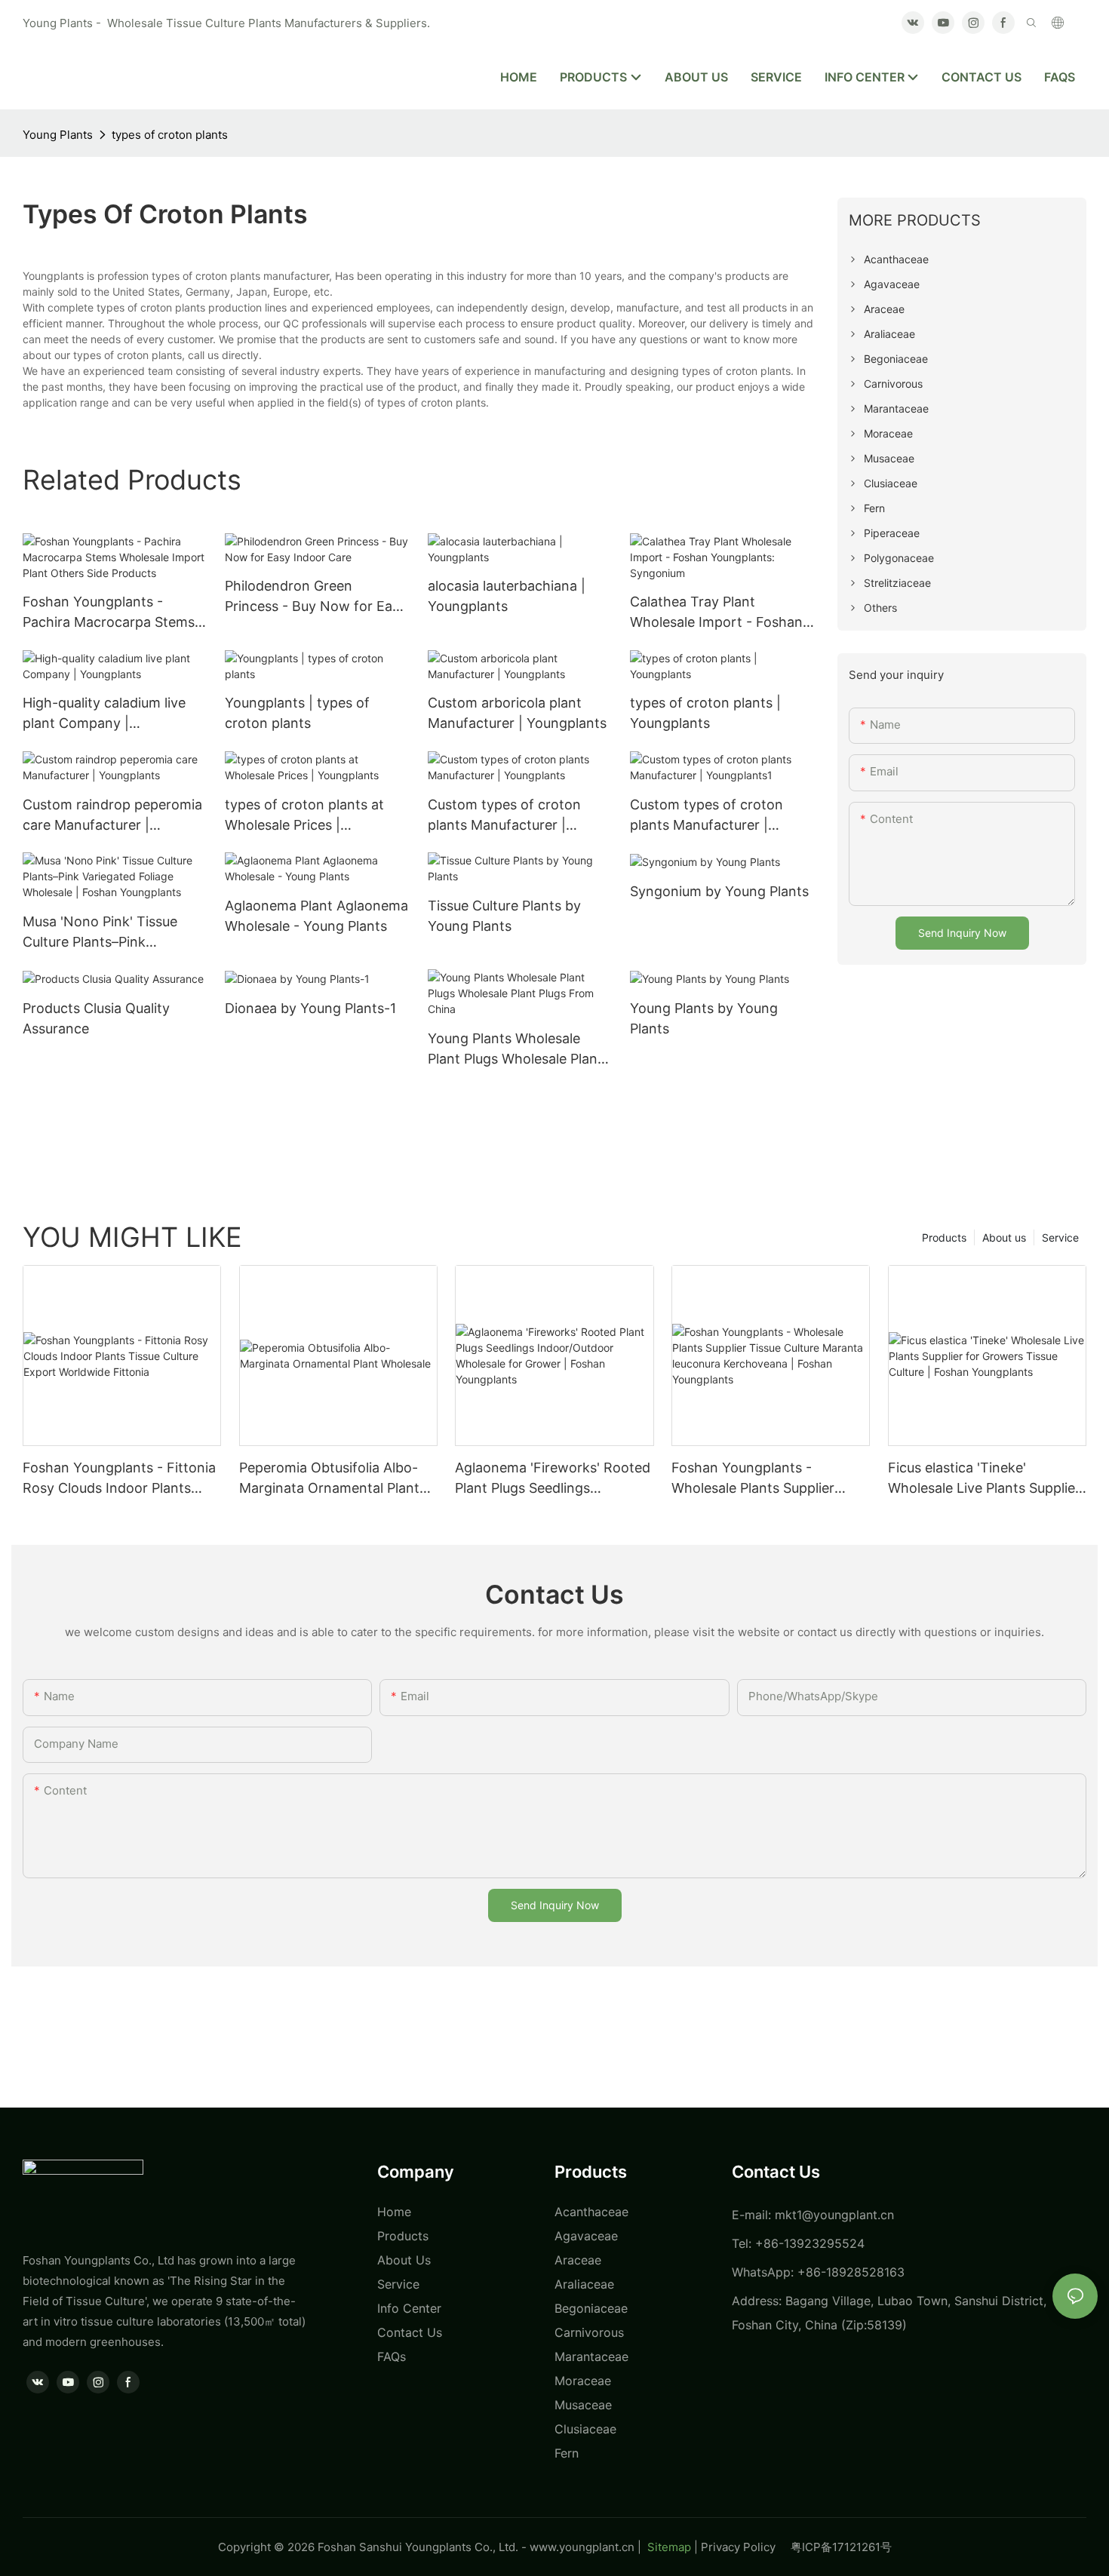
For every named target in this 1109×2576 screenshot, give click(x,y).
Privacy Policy (746, 2547)
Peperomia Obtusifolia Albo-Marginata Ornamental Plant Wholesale (329, 1479)
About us (1004, 1237)
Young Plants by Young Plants (704, 1018)
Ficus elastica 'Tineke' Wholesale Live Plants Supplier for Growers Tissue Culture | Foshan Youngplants (984, 1479)
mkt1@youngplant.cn (834, 2215)
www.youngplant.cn (582, 2547)
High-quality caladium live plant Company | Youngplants (104, 714)
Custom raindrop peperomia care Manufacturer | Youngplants (112, 816)
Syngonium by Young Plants (719, 891)
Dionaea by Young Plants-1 (310, 1008)
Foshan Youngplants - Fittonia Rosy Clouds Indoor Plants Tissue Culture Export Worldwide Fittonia (119, 1479)
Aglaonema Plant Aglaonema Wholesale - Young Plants (316, 916)
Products (944, 1237)
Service (1060, 1237)
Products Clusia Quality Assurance (96, 1018)
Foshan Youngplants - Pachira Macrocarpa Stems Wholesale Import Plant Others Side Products (109, 613)
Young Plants (58, 135)
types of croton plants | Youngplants (705, 713)
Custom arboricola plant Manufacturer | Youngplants (517, 713)
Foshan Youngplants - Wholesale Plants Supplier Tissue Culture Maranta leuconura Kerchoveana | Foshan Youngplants (753, 1479)
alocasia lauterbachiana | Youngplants (507, 596)
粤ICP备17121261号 (841, 2547)
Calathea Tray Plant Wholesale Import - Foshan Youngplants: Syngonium (716, 613)
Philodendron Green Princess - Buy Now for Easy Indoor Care (316, 597)
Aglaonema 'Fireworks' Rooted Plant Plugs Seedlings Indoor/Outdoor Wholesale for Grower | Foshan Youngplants (553, 1479)
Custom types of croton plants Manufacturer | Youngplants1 (707, 816)
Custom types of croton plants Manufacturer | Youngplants (504, 816)
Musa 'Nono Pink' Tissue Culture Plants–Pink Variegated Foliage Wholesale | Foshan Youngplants (100, 933)
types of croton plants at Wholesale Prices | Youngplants (304, 816)
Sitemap (668, 2547)
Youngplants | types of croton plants (297, 713)
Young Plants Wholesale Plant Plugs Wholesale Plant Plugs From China (515, 1050)
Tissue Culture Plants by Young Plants (504, 916)
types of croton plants (170, 135)
